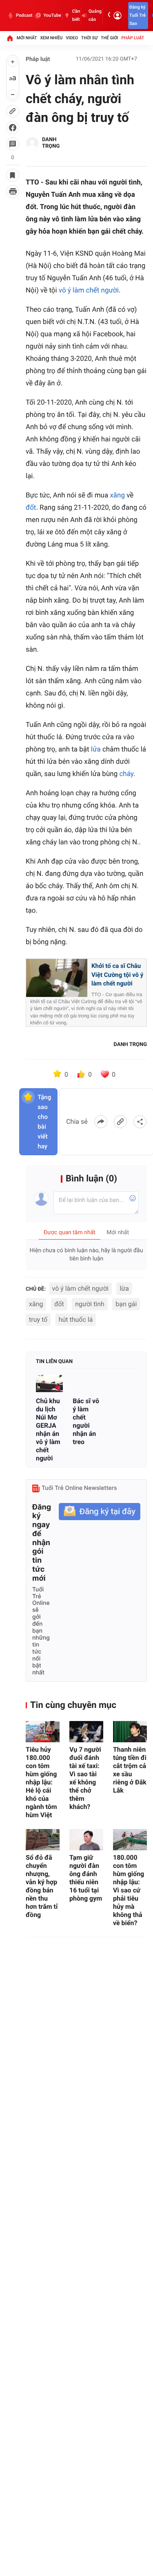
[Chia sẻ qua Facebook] (101, 1122)
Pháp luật (133, 38)
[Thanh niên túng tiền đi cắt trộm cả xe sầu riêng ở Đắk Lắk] (130, 1732)
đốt (31, 508)
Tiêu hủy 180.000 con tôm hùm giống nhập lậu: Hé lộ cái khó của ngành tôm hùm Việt (41, 1782)
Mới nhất (27, 38)
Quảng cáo (95, 15)
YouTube (52, 15)
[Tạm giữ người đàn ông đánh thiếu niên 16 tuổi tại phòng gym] (86, 1840)
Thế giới (110, 38)
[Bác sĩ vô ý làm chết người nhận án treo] (86, 1383)
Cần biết (76, 15)
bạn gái (126, 1304)
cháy (126, 774)
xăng (117, 495)
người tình (90, 1304)
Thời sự (89, 38)
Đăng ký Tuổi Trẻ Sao (137, 15)
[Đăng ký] (100, 1512)
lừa (124, 1288)
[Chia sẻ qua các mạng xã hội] (140, 1122)
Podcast (24, 15)
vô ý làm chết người (89, 290)
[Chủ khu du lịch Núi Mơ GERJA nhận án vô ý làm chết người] (49, 1383)
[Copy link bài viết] (120, 1122)
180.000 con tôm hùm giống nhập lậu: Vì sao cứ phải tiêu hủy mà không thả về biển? (129, 1890)
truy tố (38, 1319)
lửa (96, 749)
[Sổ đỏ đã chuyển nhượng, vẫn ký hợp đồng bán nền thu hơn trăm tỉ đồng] (43, 1840)
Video (72, 38)
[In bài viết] (13, 191)
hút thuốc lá (76, 1319)
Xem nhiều (51, 38)
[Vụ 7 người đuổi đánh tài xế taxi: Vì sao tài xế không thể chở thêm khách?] (86, 1732)
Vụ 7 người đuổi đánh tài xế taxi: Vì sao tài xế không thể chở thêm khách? (85, 1778)
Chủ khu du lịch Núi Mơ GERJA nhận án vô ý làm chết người (48, 1430)
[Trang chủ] (10, 38)
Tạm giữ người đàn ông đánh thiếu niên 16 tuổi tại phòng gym (86, 1878)
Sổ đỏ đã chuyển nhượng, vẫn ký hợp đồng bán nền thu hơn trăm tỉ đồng (42, 1886)
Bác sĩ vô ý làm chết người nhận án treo (86, 1421)
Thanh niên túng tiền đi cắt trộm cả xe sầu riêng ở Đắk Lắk (130, 1770)
